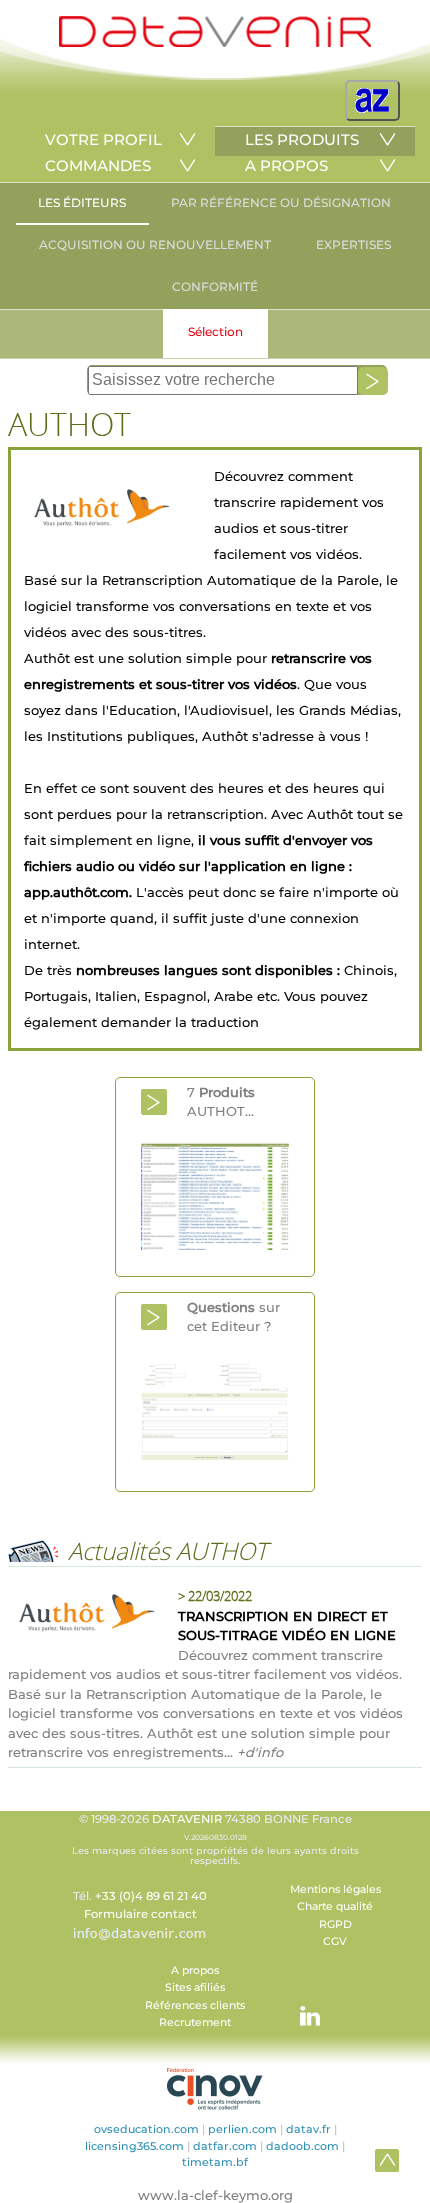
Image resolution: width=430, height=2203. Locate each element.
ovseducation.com (146, 2129)
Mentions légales (335, 1889)
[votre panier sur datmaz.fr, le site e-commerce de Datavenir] (372, 100)
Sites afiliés (195, 1987)
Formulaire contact (140, 1914)
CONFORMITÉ (215, 286)
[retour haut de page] (387, 2160)
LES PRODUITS (302, 139)
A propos (195, 1970)
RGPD (335, 1924)
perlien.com (242, 2129)
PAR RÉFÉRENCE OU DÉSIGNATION (281, 202)
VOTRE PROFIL (103, 139)
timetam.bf (215, 2162)
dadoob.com (302, 2146)
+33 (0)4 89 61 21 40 (151, 1896)
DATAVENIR (187, 1819)
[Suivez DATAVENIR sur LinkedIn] (300, 2006)
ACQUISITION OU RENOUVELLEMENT (155, 244)
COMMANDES (98, 165)
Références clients (195, 2005)
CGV (335, 1941)
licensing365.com (134, 2146)
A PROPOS (286, 165)
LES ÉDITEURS (82, 202)
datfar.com (225, 2146)
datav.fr (308, 2129)
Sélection (215, 331)
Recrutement (195, 2022)
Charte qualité (335, 1906)
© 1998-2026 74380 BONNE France (215, 1839)
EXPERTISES (353, 244)
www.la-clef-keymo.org (215, 2195)
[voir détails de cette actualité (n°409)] (83, 1613)
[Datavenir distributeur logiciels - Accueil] (215, 42)
